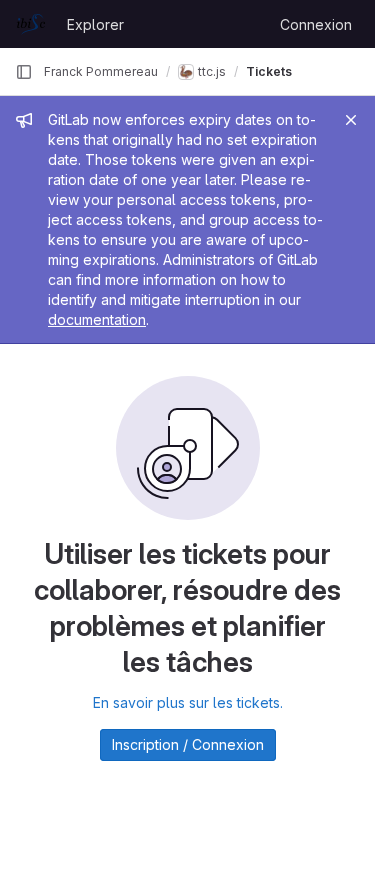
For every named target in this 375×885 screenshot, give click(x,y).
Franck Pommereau (101, 71)
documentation (97, 319)
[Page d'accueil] (31, 24)
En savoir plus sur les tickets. (188, 702)
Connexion (316, 24)
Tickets (269, 71)
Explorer (95, 24)
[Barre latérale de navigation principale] (24, 72)
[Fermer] (351, 120)
